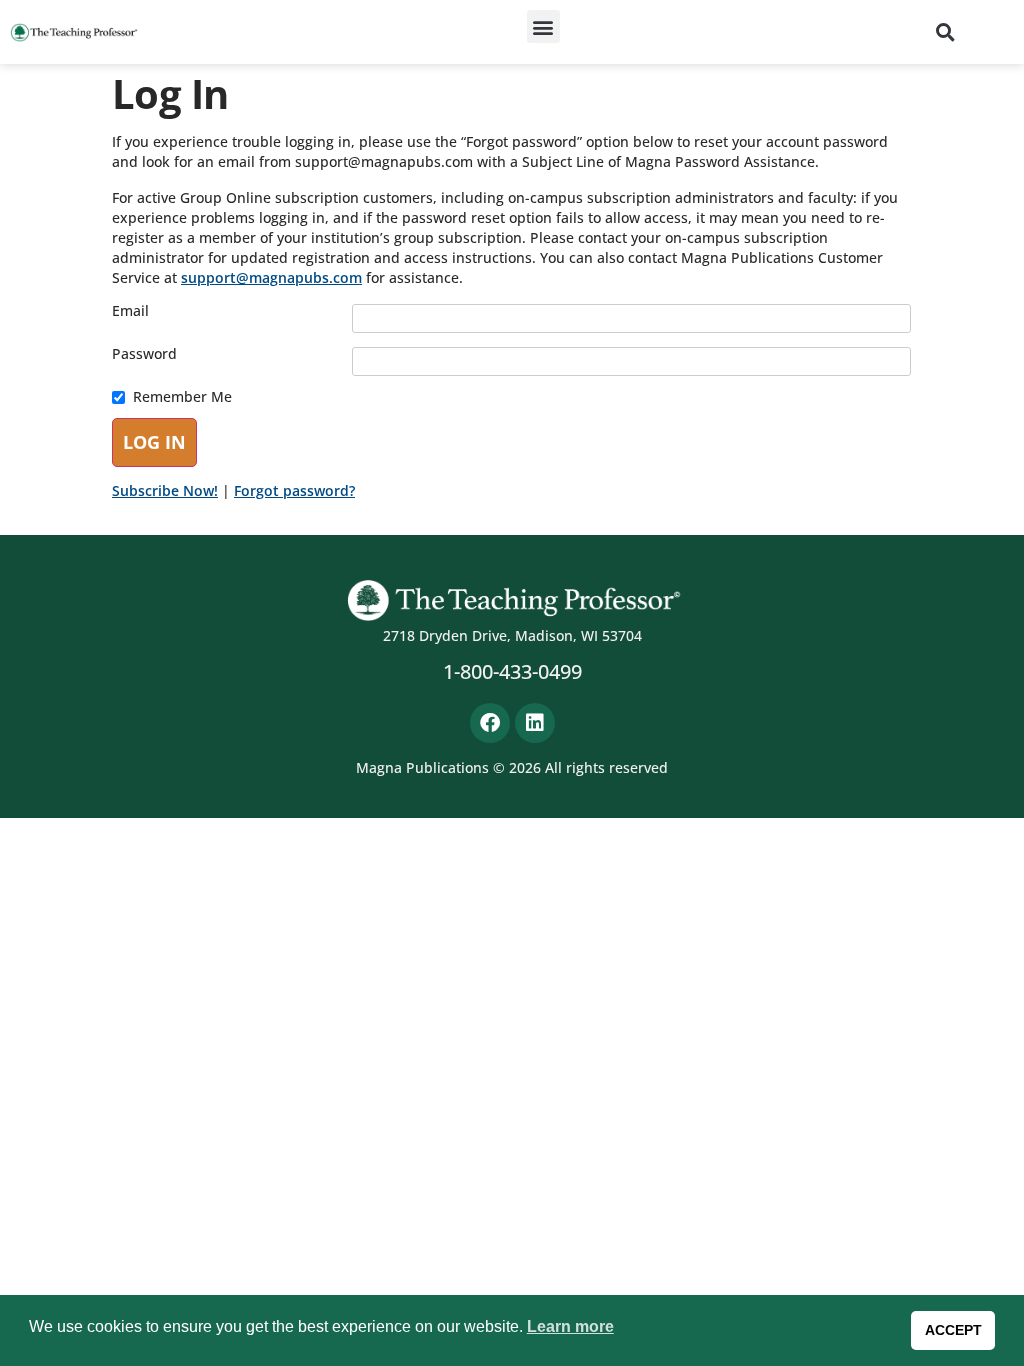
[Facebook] (490, 723)
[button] (543, 26)
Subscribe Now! (165, 490)
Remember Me (182, 397)
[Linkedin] (535, 723)
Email (130, 311)
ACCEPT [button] (953, 1330)
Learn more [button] (570, 1326)
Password (144, 354)
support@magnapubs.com (271, 277)
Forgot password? (294, 490)
